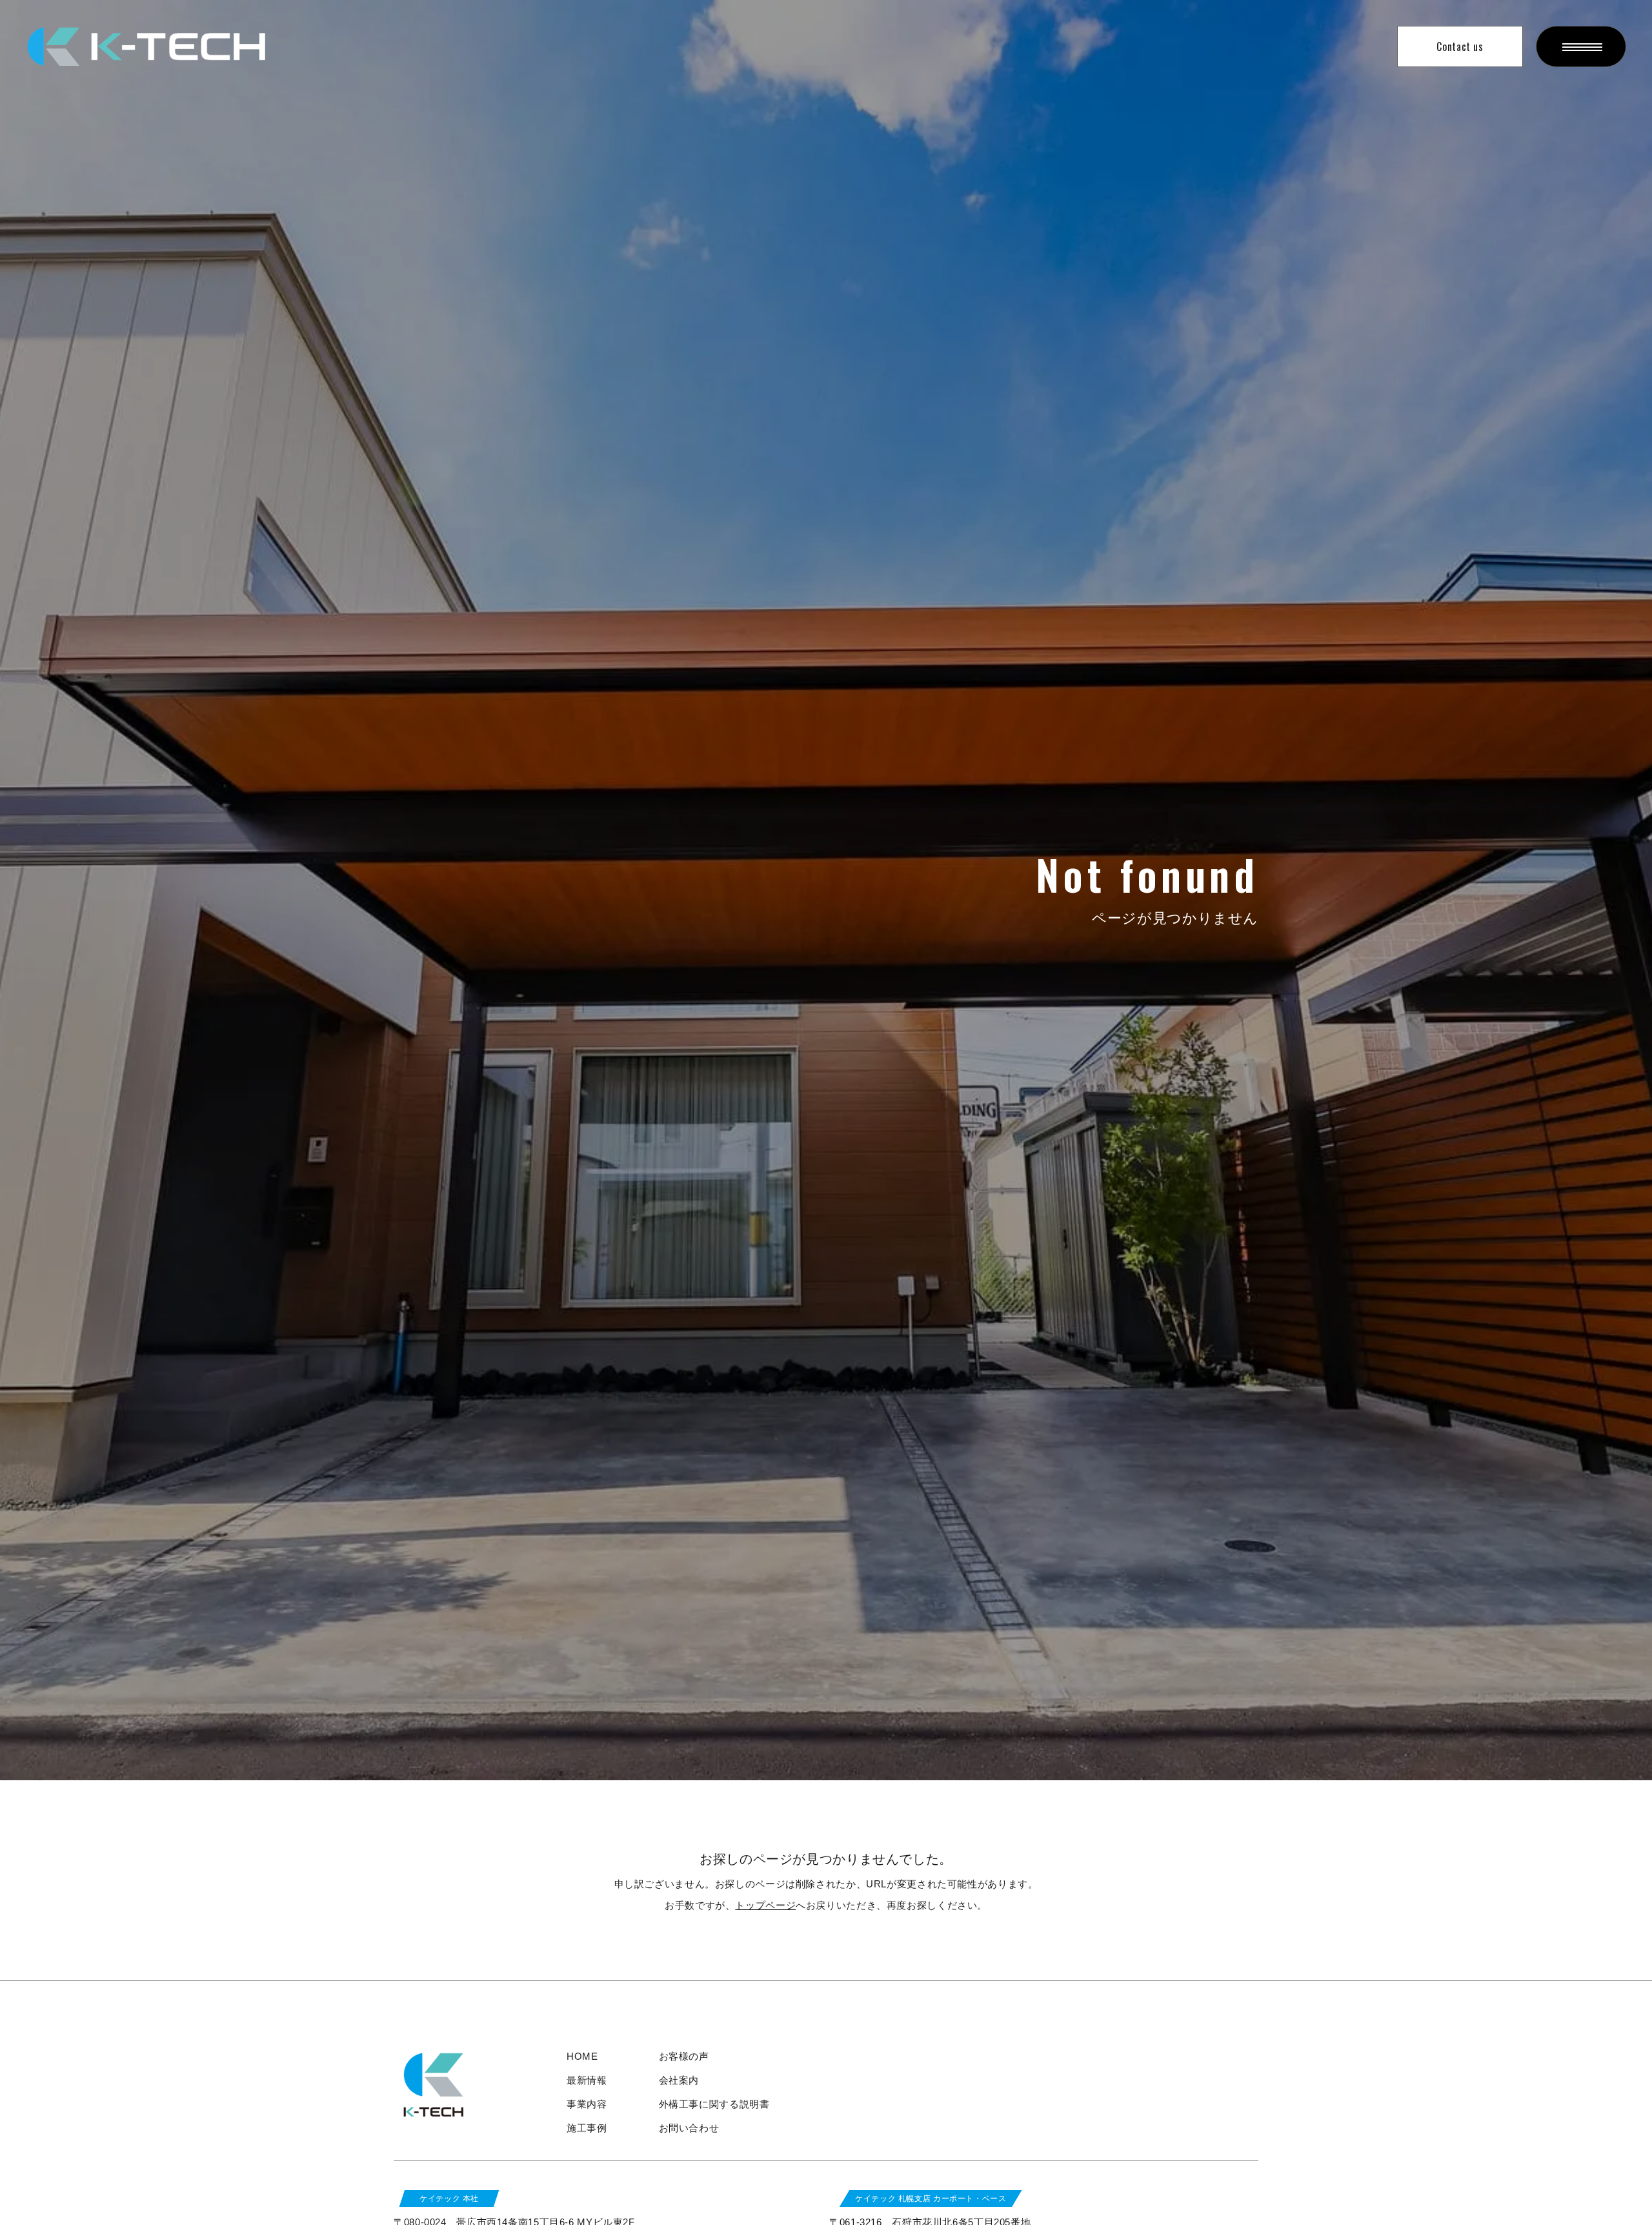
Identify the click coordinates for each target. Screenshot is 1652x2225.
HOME (582, 2056)
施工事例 (587, 2128)
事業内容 (587, 2104)
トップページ (765, 1905)
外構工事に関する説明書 (714, 2104)
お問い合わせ (689, 2128)
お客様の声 (684, 2056)
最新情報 (587, 2080)
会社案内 (679, 2080)
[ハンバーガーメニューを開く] (1581, 46)
